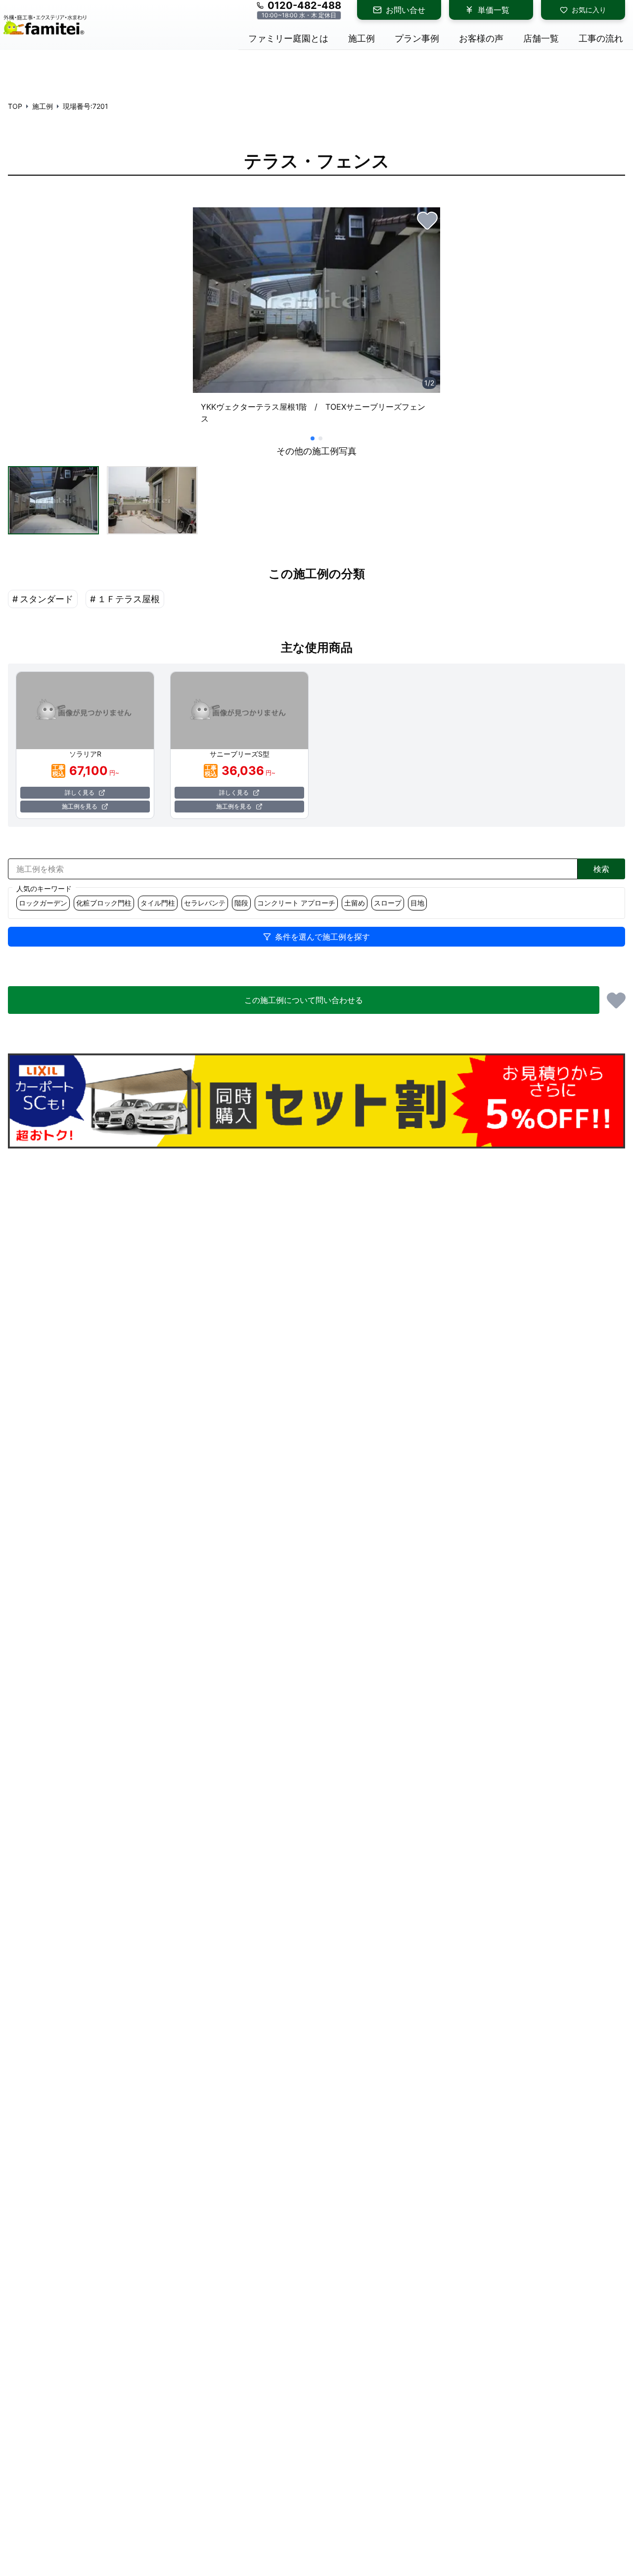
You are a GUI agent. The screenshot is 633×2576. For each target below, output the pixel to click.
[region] (316, 320)
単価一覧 (494, 10)
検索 (601, 869)
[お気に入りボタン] (427, 220)
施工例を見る (80, 806)
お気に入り (589, 10)
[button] (53, 500)
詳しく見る (80, 792)
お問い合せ (406, 10)
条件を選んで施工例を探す (322, 937)
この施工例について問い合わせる (304, 1000)
